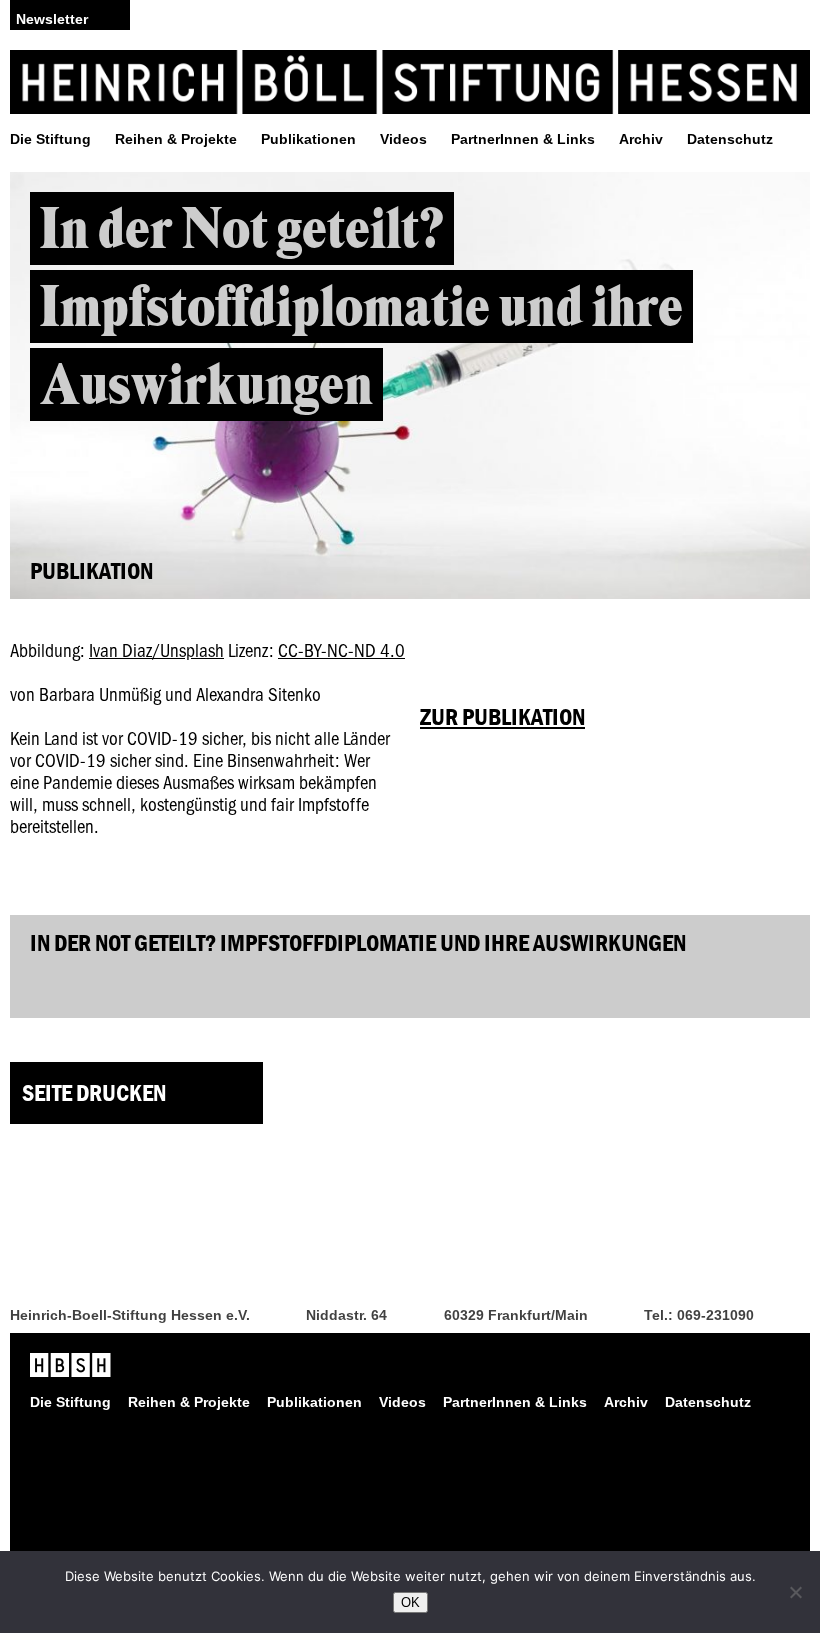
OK (410, 1602)
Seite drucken (94, 1092)
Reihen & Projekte (176, 139)
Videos (403, 139)
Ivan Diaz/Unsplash (156, 649)
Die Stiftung (50, 139)
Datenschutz (730, 139)
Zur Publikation (502, 716)
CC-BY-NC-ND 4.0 (341, 649)
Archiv (641, 139)
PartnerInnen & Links (523, 139)
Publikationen (308, 139)
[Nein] (795, 1592)
